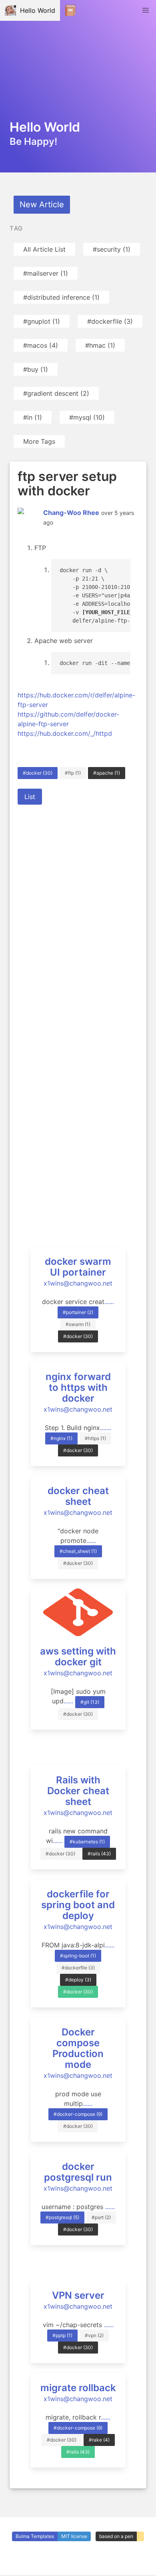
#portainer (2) (78, 1312)
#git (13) (90, 1702)
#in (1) (33, 417)
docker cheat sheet (78, 1496)
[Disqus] (78, 914)
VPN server (78, 2295)
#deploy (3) (78, 1980)
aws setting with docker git (78, 1657)
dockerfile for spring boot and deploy (78, 1905)
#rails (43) (99, 1854)
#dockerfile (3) (110, 321)
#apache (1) (107, 773)
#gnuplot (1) (42, 321)
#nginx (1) (61, 1438)
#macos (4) (41, 345)
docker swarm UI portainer (78, 1267)
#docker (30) (38, 773)
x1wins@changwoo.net (78, 1283)
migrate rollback (78, 2388)
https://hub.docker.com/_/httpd (65, 733)
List (30, 797)
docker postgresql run (78, 2172)
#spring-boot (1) (78, 1956)
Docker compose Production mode (78, 2048)
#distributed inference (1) (61, 297)
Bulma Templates (35, 2536)
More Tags (39, 441)
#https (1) (95, 1438)
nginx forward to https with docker (78, 1387)
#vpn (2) (94, 2335)
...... (109, 1302)
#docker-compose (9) (78, 2114)
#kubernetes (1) (87, 1842)
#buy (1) (36, 369)
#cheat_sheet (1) (78, 1551)
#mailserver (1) (46, 273)
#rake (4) (99, 2440)
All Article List (44, 249)
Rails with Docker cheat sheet (78, 1791)
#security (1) (112, 249)
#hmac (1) (100, 345)
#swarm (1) (78, 1324)
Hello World (36, 10)
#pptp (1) (62, 2335)
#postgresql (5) (62, 2217)
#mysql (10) (87, 417)
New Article (42, 204)
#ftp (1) (73, 773)
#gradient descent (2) (56, 393)
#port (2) (101, 2217)
